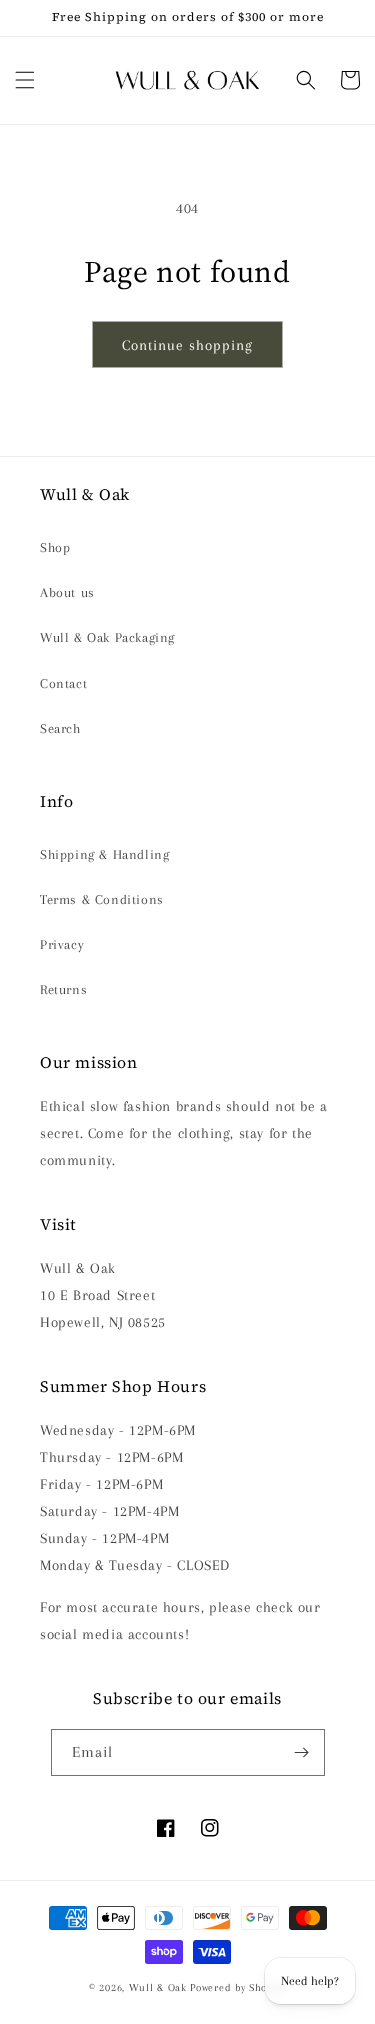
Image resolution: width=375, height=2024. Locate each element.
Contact (63, 683)
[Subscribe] (302, 1752)
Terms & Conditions (102, 899)
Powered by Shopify (238, 1987)
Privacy (62, 944)
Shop (55, 547)
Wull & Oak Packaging (107, 637)
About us (67, 592)
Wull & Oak (158, 1987)
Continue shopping (187, 345)
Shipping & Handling (104, 854)
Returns (63, 989)
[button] (25, 80)
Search (60, 728)
